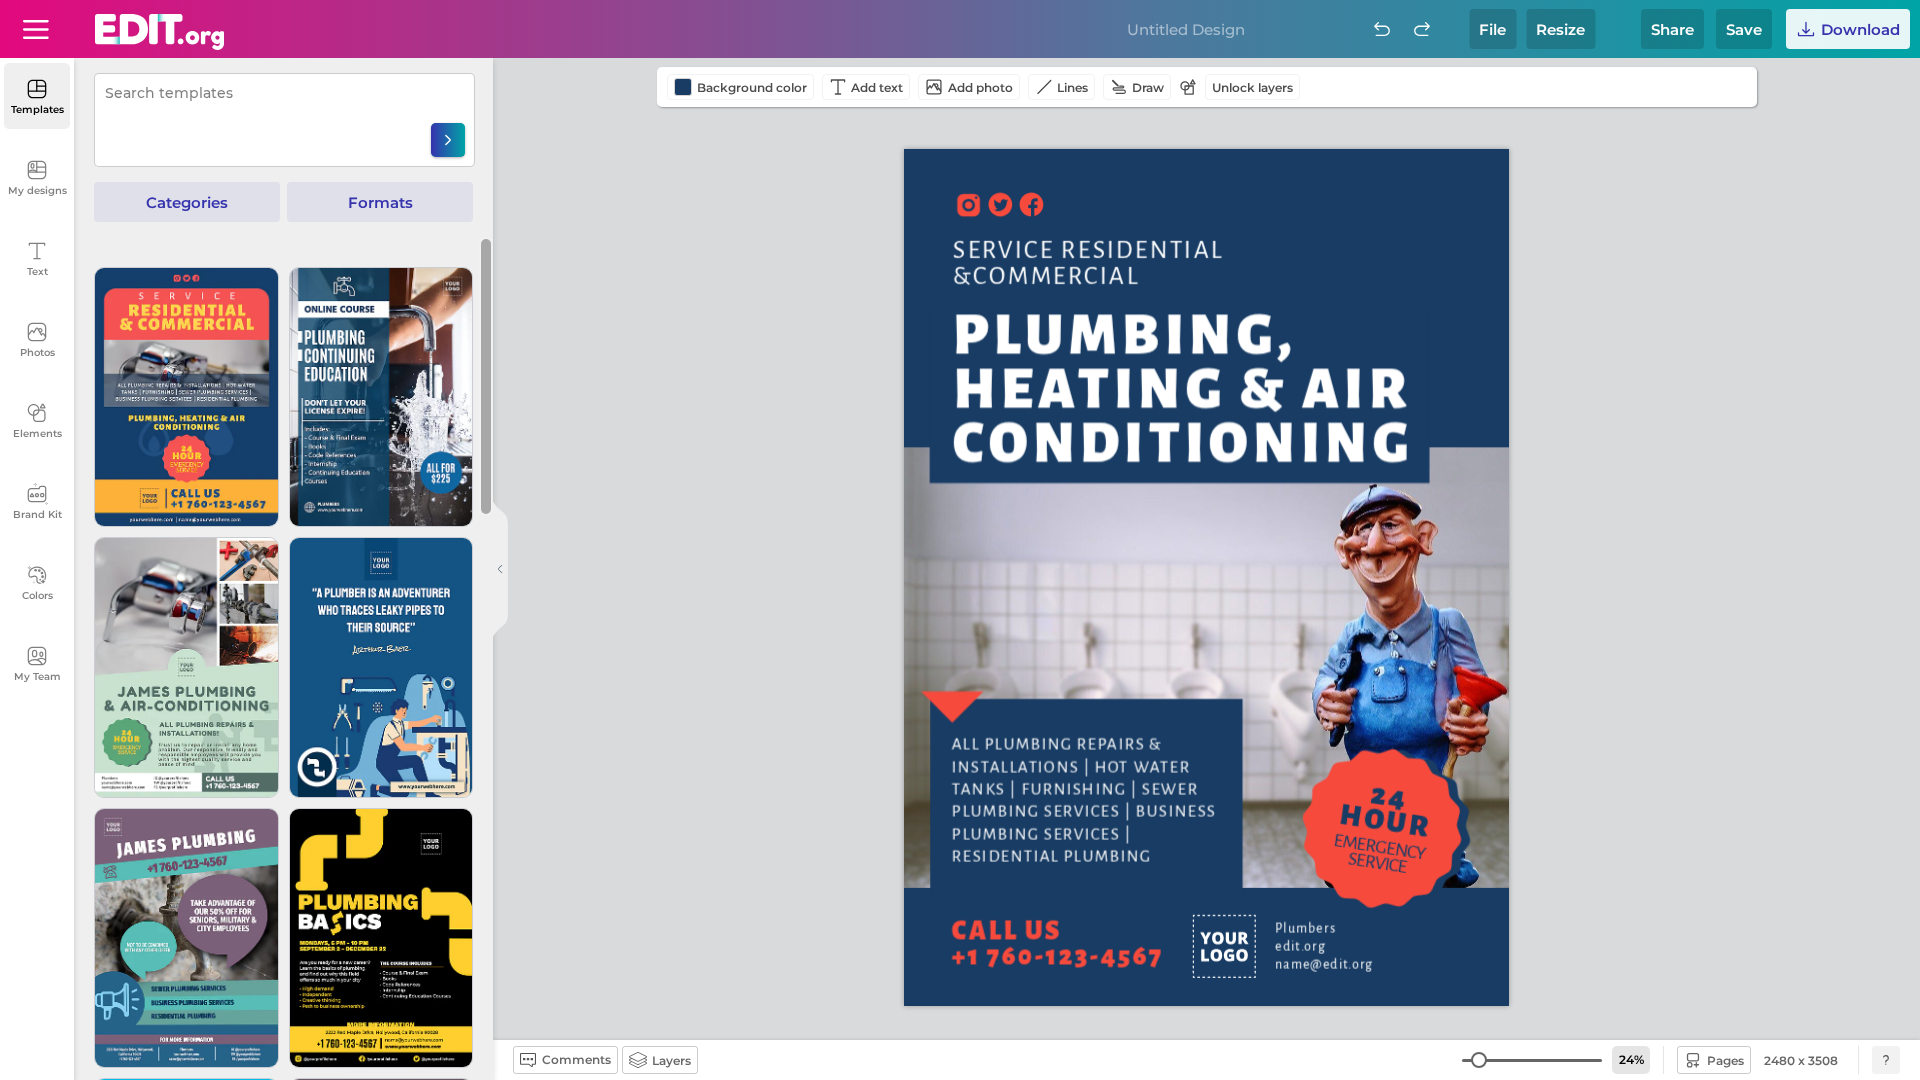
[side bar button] (500, 569)
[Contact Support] (1886, 1060)
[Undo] (1382, 29)
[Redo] (1422, 29)
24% (1631, 1059)
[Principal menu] (159, 32)
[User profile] (36, 29)
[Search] (448, 140)
